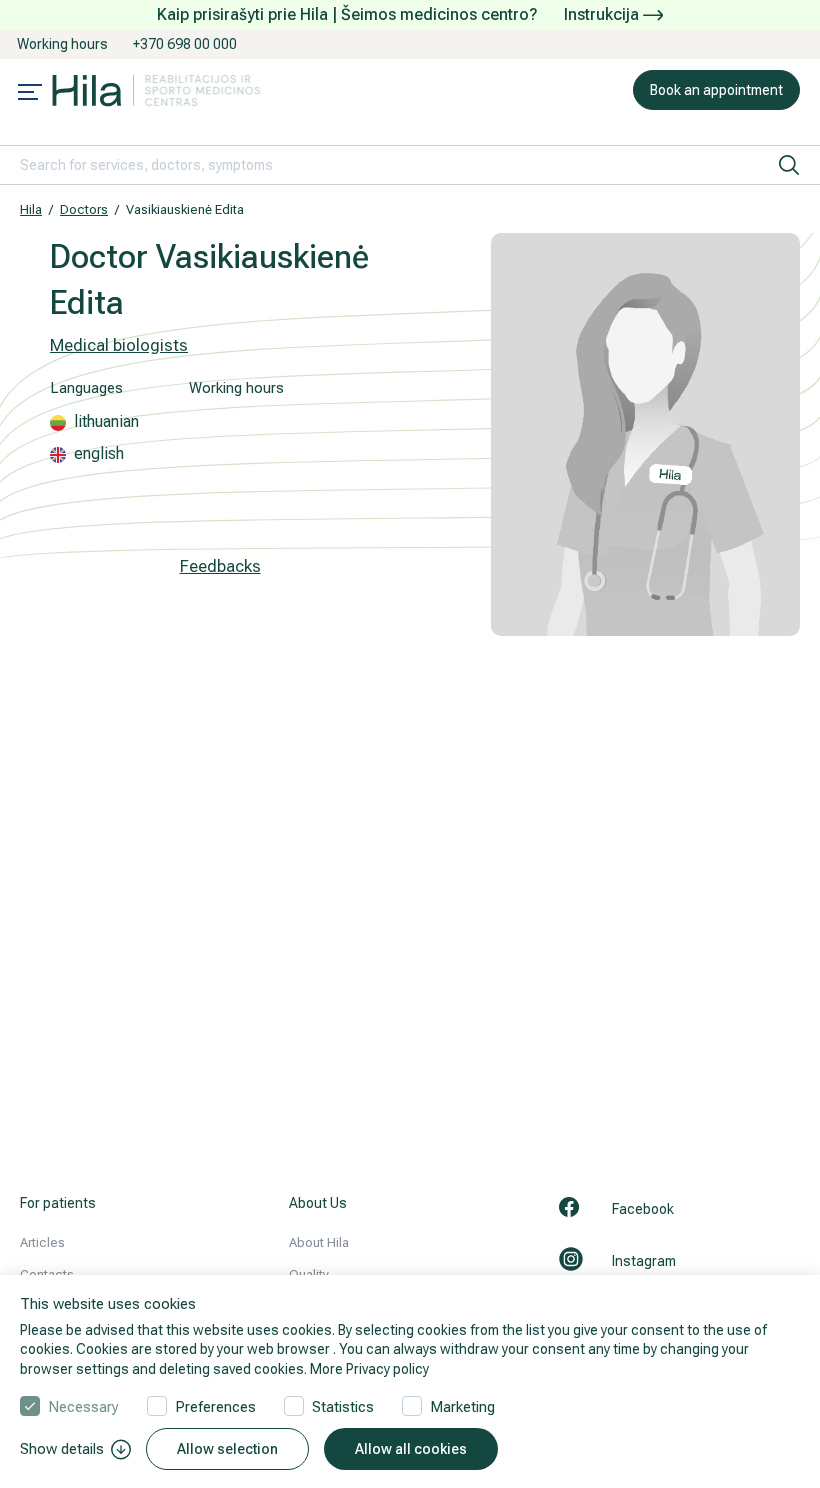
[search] (789, 165)
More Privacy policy (369, 1369)
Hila (31, 209)
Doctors (84, 209)
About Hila (319, 1242)
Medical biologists (119, 345)
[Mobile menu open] (30, 94)
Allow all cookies (411, 1449)
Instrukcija (603, 14)
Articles (42, 1242)
